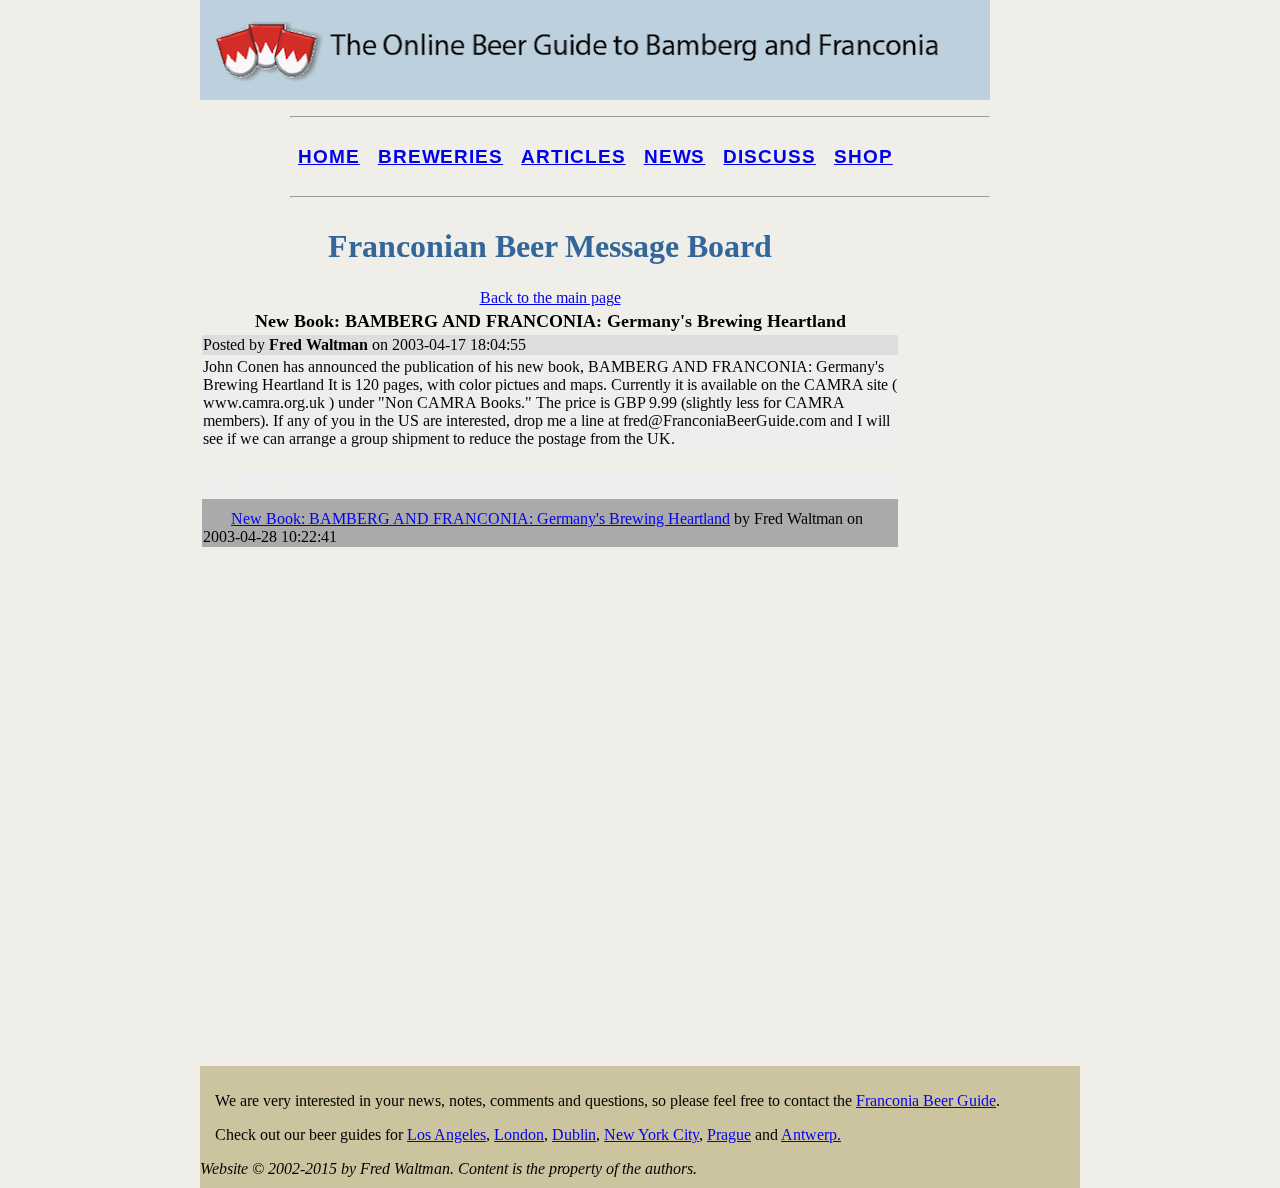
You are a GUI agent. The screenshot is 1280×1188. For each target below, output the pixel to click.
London (519, 1134)
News (675, 156)
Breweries (440, 156)
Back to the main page (550, 297)
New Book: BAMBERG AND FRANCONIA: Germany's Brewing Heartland (480, 518)
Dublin (574, 1134)
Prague (729, 1134)
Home (329, 156)
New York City (651, 1134)
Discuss (769, 156)
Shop (863, 156)
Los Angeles (446, 1134)
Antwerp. (811, 1134)
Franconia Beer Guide (926, 1100)
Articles (573, 156)
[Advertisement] (1000, 762)
